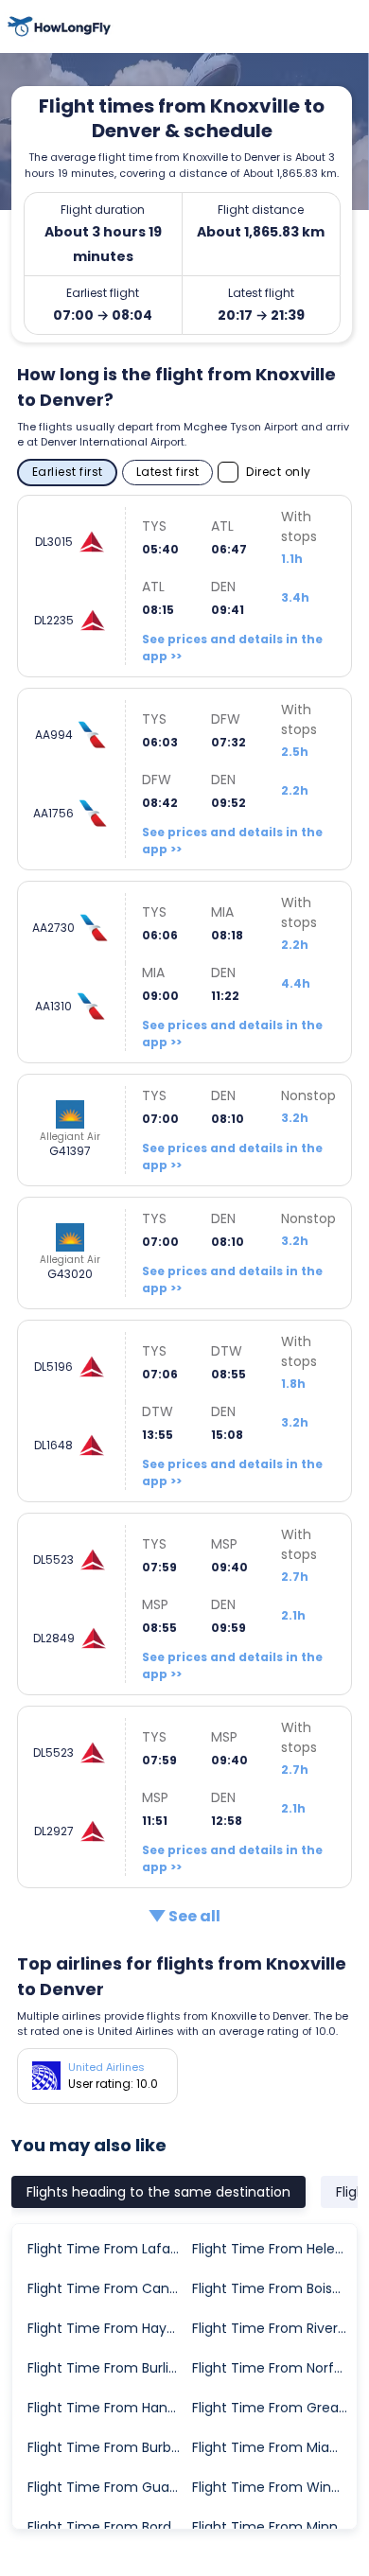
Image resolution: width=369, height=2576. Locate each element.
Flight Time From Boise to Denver (273, 2288)
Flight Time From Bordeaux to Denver (109, 2527)
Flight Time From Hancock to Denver (109, 2408)
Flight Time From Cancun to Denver (109, 2288)
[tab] (158, 2192)
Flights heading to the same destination (158, 2192)
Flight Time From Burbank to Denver (109, 2447)
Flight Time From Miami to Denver (273, 2447)
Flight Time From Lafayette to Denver (109, 2249)
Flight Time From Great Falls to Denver (273, 2408)
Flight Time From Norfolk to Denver (273, 2368)
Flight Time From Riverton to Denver (273, 2328)
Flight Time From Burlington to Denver (109, 2368)
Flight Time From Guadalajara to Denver (109, 2487)
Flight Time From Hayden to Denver (109, 2328)
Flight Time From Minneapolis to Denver (273, 2527)
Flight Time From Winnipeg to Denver (273, 2487)
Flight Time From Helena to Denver (273, 2249)
